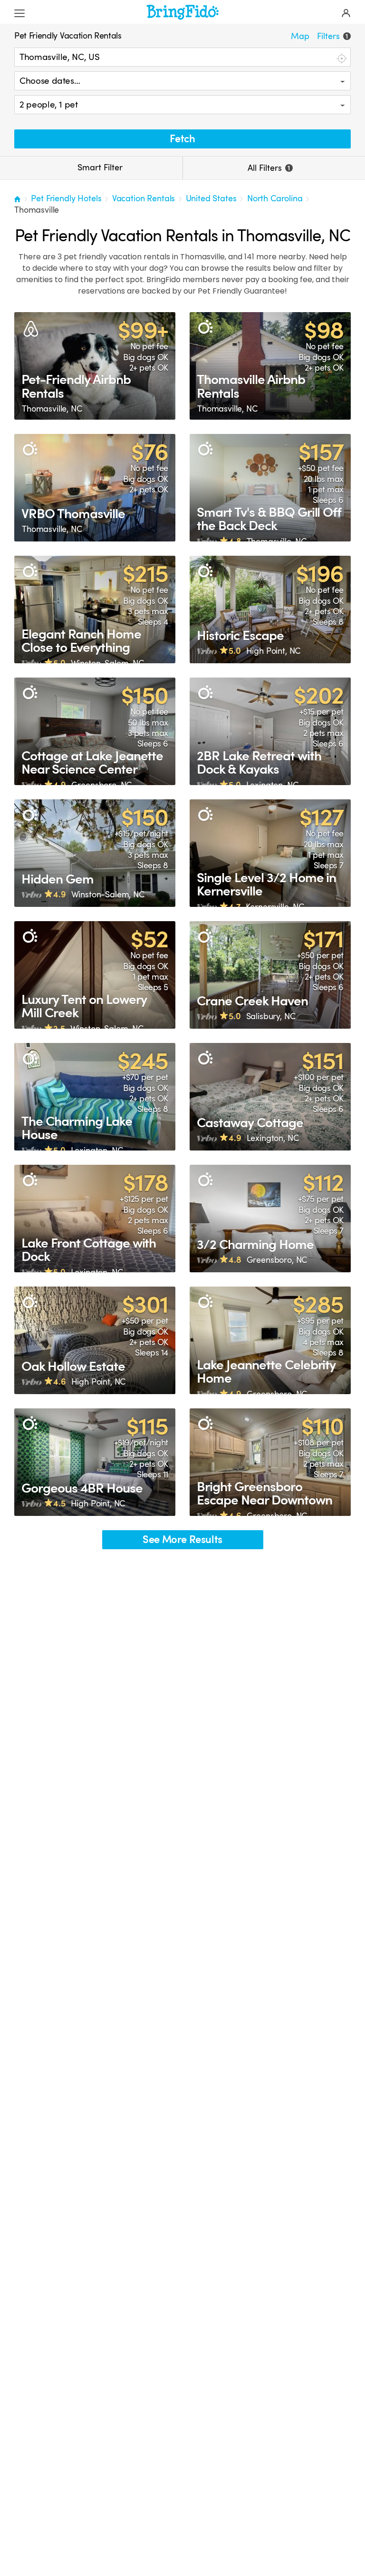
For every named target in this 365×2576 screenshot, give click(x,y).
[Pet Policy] (205, 328)
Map (300, 36)
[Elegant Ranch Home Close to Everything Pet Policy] (95, 610)
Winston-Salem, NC (107, 663)
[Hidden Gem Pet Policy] (95, 853)
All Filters (269, 168)
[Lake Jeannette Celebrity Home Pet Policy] (270, 1340)
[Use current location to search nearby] (341, 58)
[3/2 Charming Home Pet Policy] (270, 1219)
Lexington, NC (272, 785)
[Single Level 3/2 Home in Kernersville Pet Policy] (270, 853)
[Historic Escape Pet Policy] (270, 610)
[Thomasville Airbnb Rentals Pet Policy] (270, 366)
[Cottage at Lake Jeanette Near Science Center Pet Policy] (95, 731)
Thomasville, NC (52, 409)
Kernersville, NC (275, 907)
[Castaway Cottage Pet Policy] (270, 1097)
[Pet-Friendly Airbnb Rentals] (95, 366)
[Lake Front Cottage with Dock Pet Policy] (95, 1219)
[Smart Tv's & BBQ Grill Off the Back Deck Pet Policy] (270, 488)
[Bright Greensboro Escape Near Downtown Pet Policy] (270, 1462)
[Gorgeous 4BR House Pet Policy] (95, 1462)
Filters (332, 36)
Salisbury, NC (271, 1016)
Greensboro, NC (102, 785)
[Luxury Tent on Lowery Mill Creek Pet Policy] (95, 975)
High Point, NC (274, 651)
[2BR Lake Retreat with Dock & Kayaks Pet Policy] (270, 731)
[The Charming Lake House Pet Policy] (95, 1097)
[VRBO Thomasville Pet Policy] (95, 488)
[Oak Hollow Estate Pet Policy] (95, 1340)
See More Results (182, 1539)
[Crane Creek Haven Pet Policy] (270, 975)
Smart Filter (99, 167)
